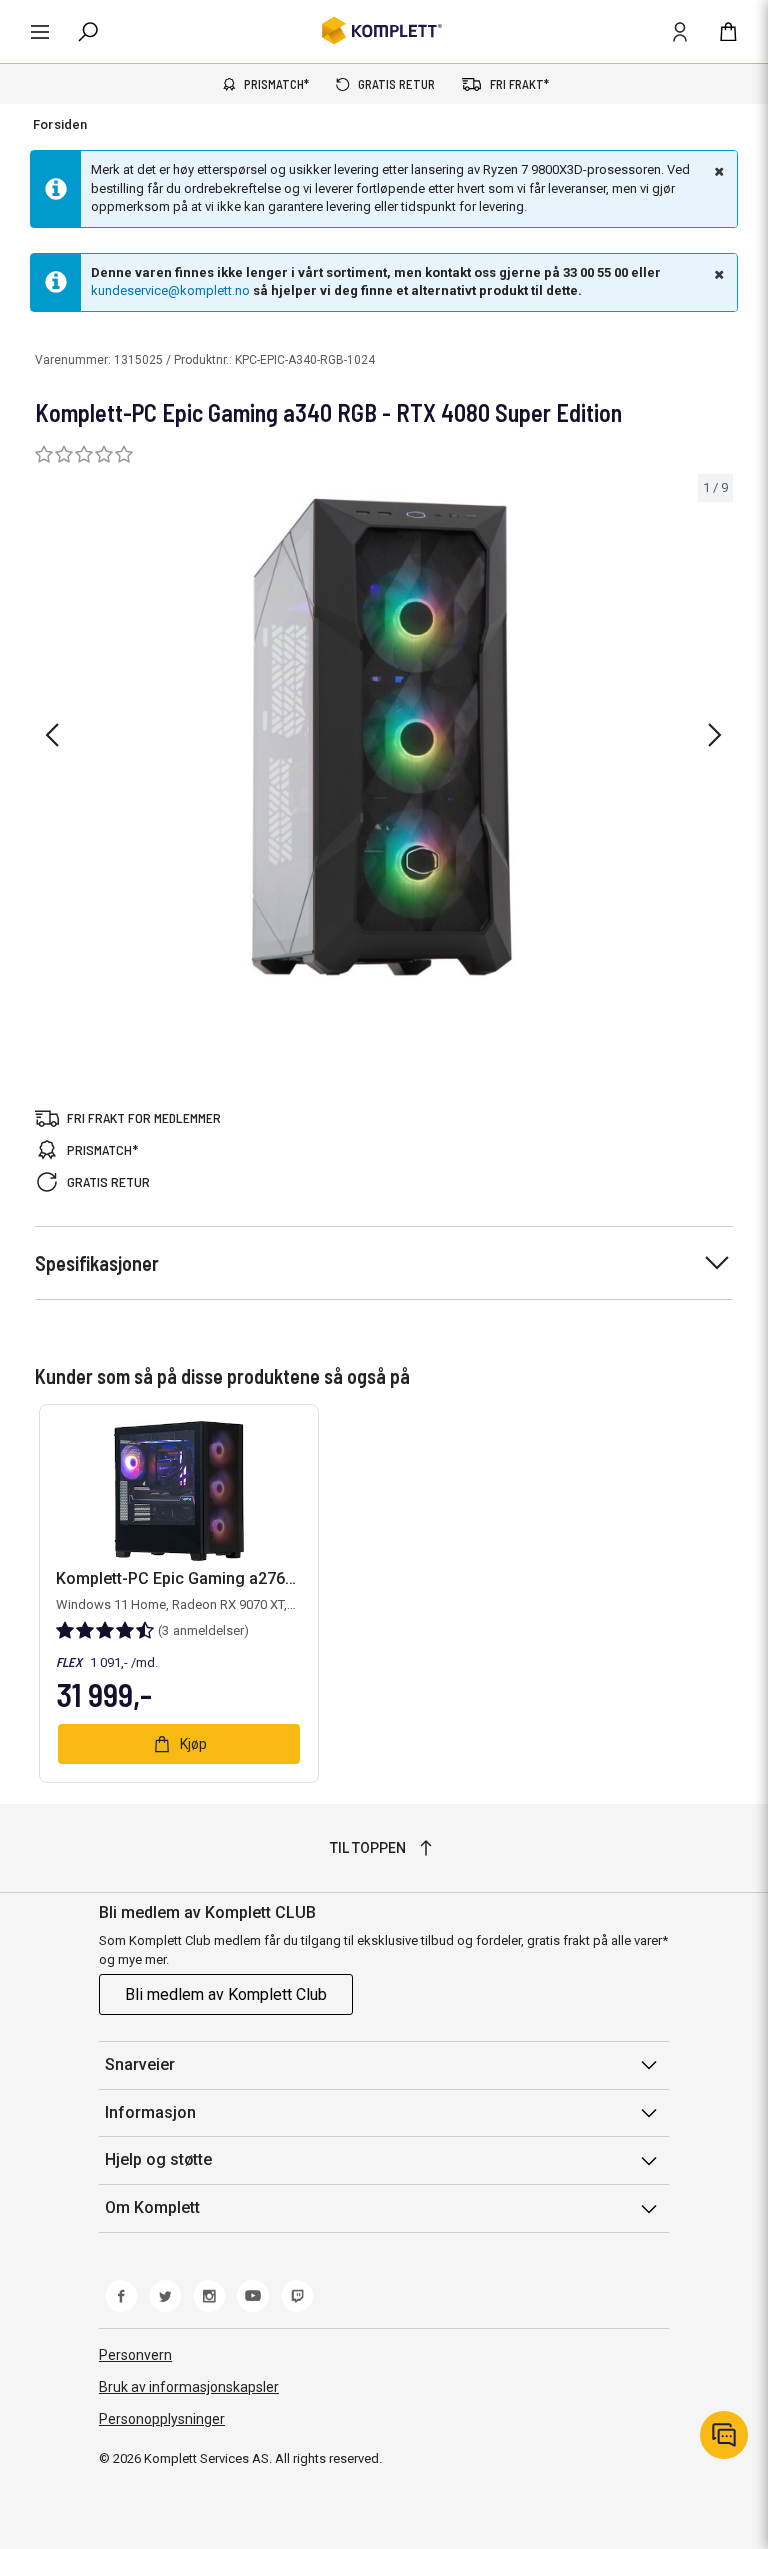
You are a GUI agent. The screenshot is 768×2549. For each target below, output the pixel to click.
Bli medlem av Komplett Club (226, 1994)
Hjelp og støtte (158, 2159)
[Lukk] (717, 171)
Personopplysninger (162, 2419)
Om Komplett (152, 2207)
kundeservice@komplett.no (170, 290)
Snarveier (140, 2064)
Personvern (135, 2355)
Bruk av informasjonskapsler (189, 2387)
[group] (384, 732)
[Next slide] (715, 735)
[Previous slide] (52, 735)
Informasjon (150, 2112)
